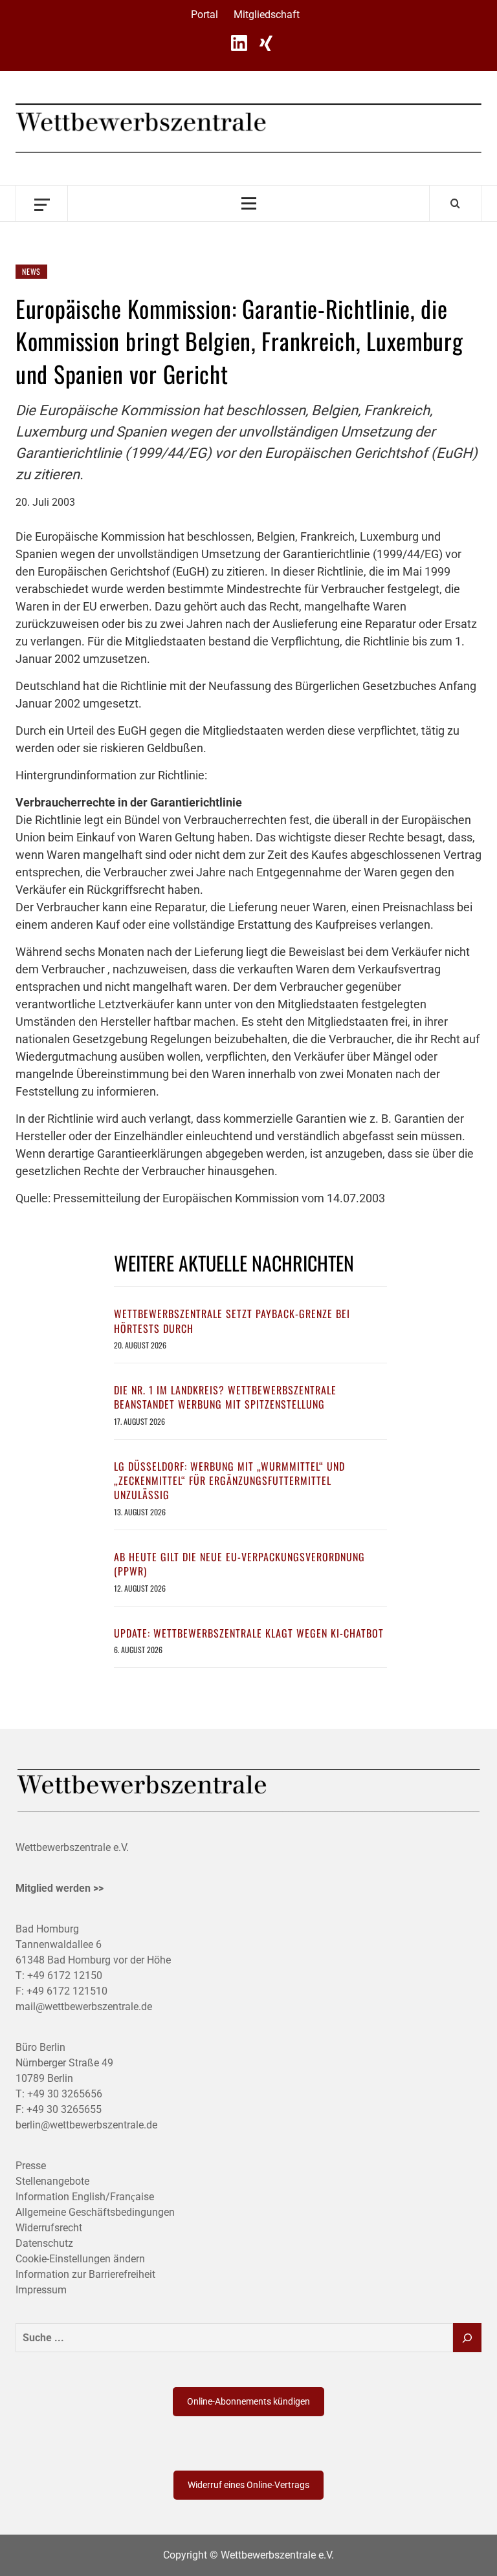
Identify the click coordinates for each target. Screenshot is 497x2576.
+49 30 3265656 (65, 2094)
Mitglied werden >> (60, 1888)
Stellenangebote (52, 2181)
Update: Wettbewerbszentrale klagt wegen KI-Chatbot (249, 1633)
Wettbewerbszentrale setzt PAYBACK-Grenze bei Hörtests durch (232, 1321)
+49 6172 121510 (67, 1991)
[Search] (455, 203)
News (31, 271)
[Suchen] (467, 2338)
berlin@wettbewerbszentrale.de (86, 2125)
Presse (31, 2166)
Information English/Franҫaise (85, 2197)
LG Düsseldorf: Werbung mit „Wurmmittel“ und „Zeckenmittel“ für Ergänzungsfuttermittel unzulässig (229, 1481)
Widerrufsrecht (49, 2228)
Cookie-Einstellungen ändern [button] (80, 2259)
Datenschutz (44, 2243)
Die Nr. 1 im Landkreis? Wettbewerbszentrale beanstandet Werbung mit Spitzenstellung (225, 1397)
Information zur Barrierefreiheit (85, 2274)
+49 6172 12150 (65, 1975)
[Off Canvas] (42, 203)
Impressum (41, 2290)
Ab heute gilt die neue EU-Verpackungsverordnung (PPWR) (239, 1564)
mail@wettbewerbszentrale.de (84, 2007)
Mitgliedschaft (267, 15)
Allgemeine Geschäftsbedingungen (95, 2212)
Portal (204, 15)
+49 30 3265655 (64, 2109)
